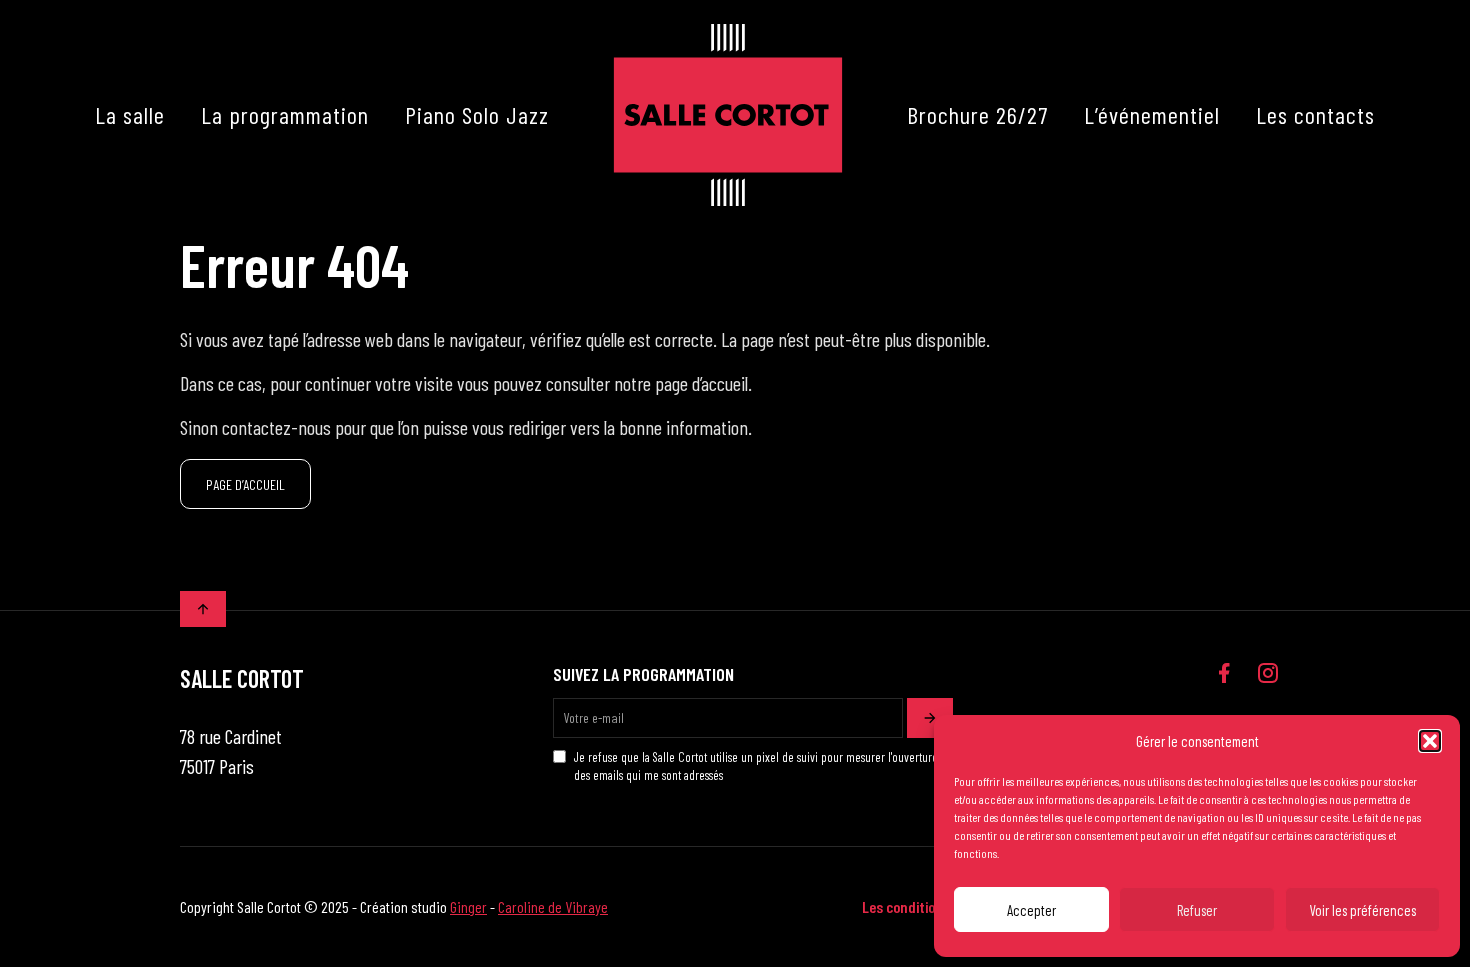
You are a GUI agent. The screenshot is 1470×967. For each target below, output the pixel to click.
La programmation (285, 114)
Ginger (468, 906)
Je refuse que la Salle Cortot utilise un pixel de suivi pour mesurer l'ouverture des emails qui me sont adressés (756, 766)
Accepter (1031, 910)
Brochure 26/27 (977, 114)
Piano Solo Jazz (477, 114)
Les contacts (1315, 114)
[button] (1430, 741)
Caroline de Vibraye (553, 906)
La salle (130, 114)
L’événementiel (1152, 114)
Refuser (1197, 910)
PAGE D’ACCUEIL (245, 484)
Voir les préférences (1362, 910)
